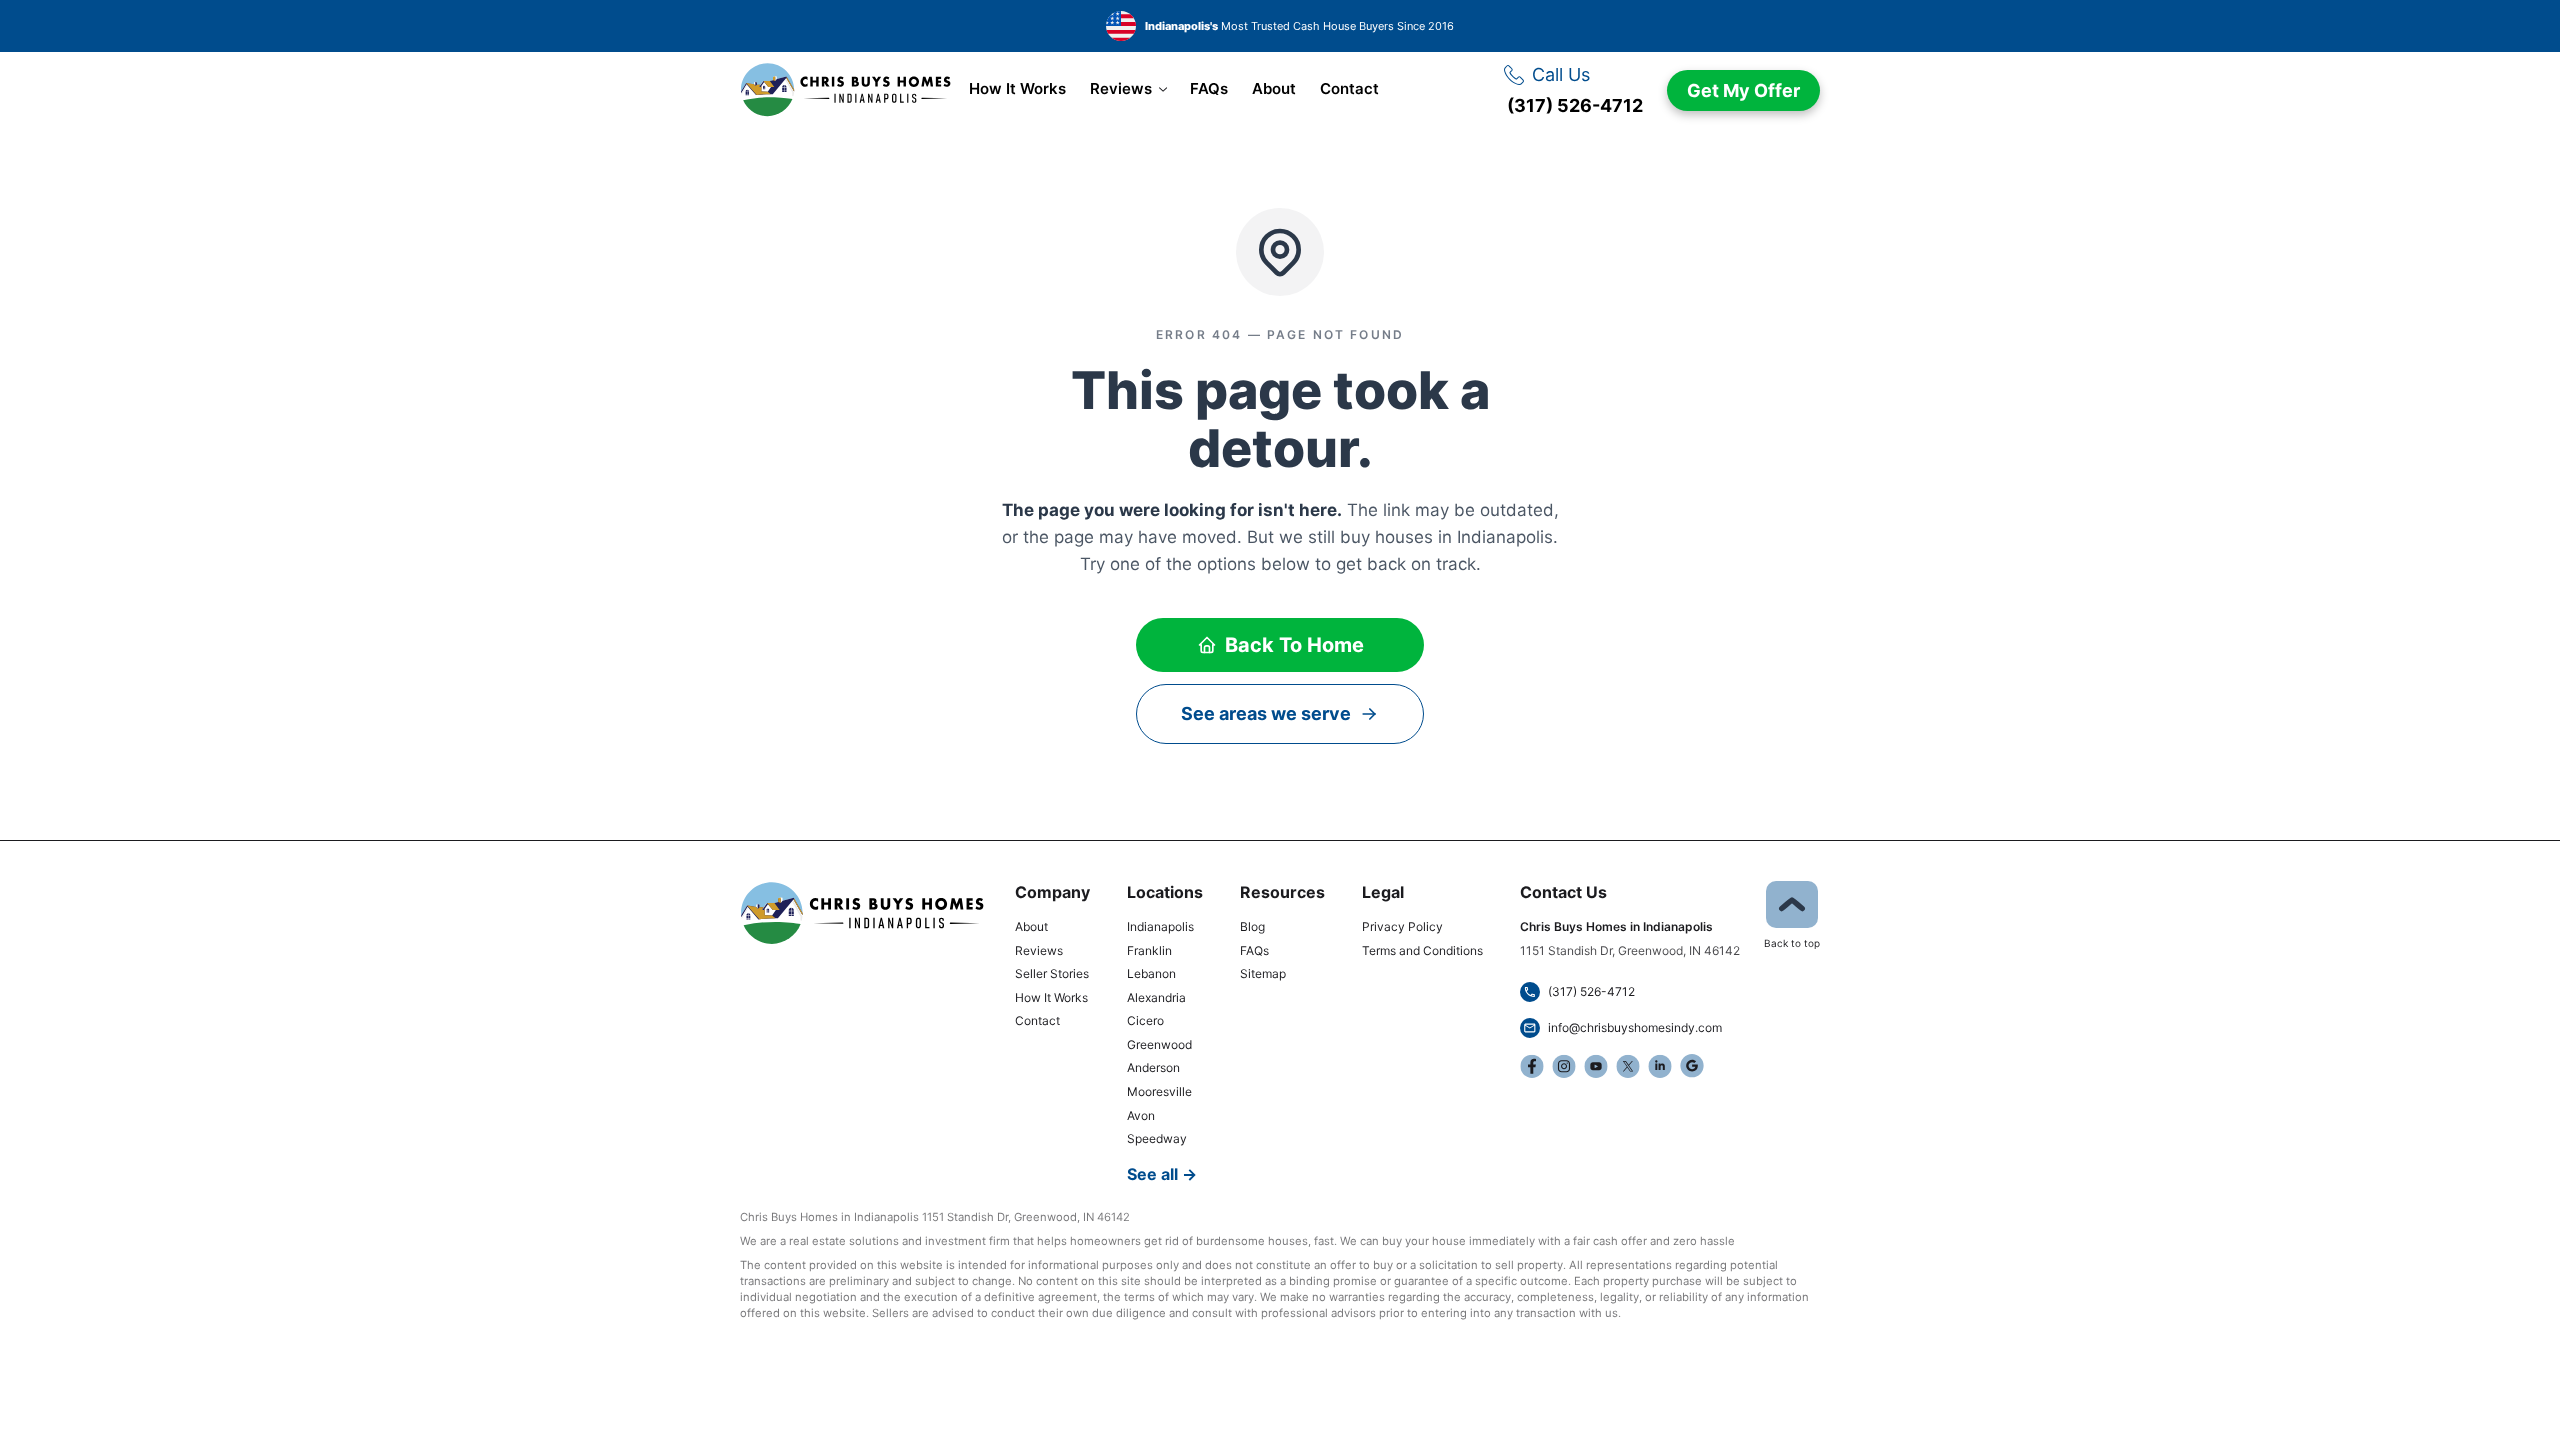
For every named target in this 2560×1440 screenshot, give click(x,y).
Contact (1349, 89)
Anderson (1153, 1067)
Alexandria (1156, 997)
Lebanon (1151, 973)
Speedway (1157, 1138)
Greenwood (1159, 1044)
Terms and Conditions (1422, 950)
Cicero (1145, 1020)
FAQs (1209, 89)
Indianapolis (1160, 926)
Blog (1252, 926)
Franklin (1149, 950)
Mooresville (1159, 1091)
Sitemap (1263, 973)
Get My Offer (1743, 90)
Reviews (1121, 89)
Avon (1141, 1115)
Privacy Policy (1402, 926)
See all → (1162, 1174)
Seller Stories (1052, 973)
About (1274, 89)
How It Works (1017, 89)
